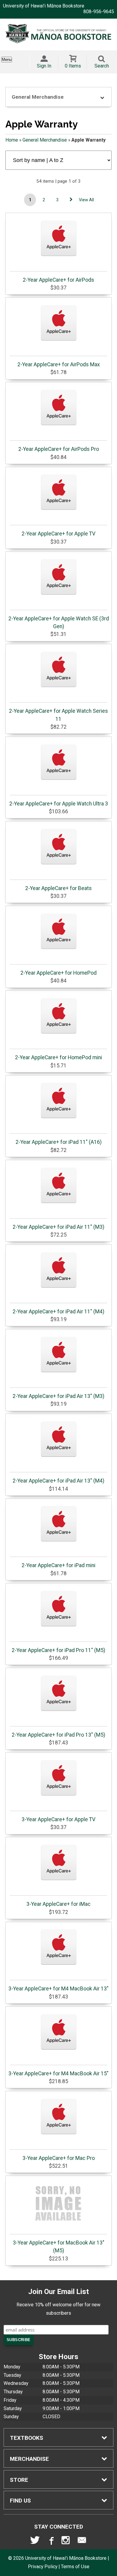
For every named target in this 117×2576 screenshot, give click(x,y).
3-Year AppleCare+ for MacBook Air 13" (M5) (59, 2247)
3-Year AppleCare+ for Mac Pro (59, 2158)
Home (12, 140)
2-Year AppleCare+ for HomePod (58, 973)
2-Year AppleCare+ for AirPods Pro (59, 449)
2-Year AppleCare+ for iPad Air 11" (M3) (58, 1227)
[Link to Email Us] (82, 2542)
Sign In (44, 66)
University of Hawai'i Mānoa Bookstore (44, 6)
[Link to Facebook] (51, 2542)
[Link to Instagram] (66, 2542)
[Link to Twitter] (35, 2542)
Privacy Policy (43, 2567)
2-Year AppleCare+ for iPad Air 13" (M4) (58, 1481)
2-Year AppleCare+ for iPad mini (58, 1565)
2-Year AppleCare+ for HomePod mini (58, 1057)
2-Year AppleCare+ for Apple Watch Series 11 (58, 715)
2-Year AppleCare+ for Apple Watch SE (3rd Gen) (59, 622)
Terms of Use (75, 2567)
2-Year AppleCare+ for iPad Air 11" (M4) (58, 1312)
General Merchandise (45, 140)
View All (86, 200)
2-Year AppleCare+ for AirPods (58, 280)
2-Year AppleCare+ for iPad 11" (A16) (59, 1142)
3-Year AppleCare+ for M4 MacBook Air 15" (58, 2074)
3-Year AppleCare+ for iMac (58, 1904)
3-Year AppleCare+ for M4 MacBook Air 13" (58, 1989)
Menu (7, 60)
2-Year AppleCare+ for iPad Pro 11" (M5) (58, 1650)
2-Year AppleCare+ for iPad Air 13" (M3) (58, 1396)
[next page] (71, 200)
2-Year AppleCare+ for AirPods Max (59, 364)
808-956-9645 (99, 12)
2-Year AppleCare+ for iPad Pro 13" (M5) (58, 1735)
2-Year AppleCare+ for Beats (58, 888)
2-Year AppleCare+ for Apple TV (58, 534)
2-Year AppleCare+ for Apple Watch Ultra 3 (59, 804)
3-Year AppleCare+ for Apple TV (58, 1819)
